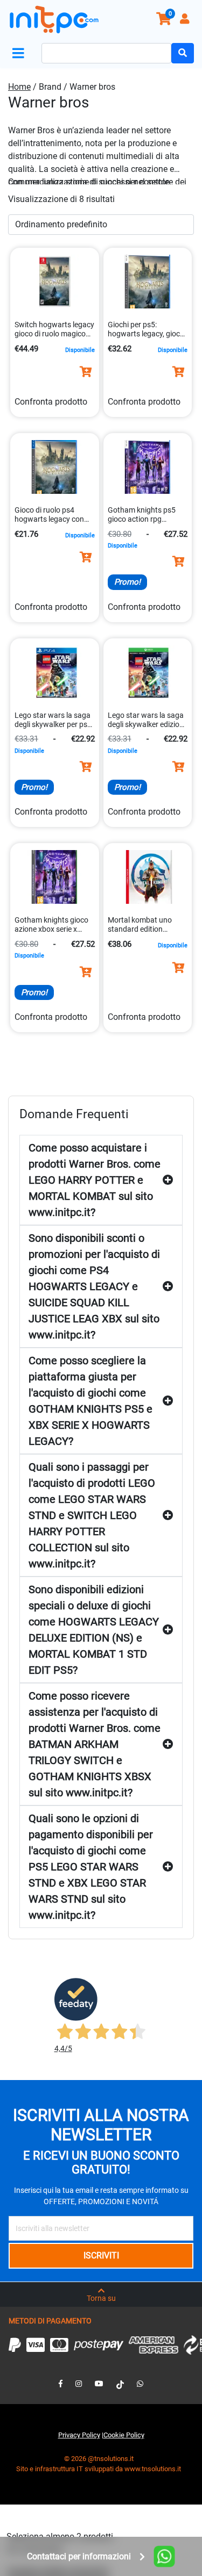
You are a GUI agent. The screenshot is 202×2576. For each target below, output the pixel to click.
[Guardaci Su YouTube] (99, 2384)
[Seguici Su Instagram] (79, 2384)
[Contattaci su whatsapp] (140, 2384)
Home (19, 87)
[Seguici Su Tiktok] (120, 2384)
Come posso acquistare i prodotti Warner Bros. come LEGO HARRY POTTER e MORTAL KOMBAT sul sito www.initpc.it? (95, 1180)
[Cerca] (183, 53)
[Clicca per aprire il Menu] (20, 53)
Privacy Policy (79, 2435)
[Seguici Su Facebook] (61, 2384)
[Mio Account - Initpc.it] (186, 20)
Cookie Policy (124, 2435)
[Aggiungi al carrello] (86, 372)
